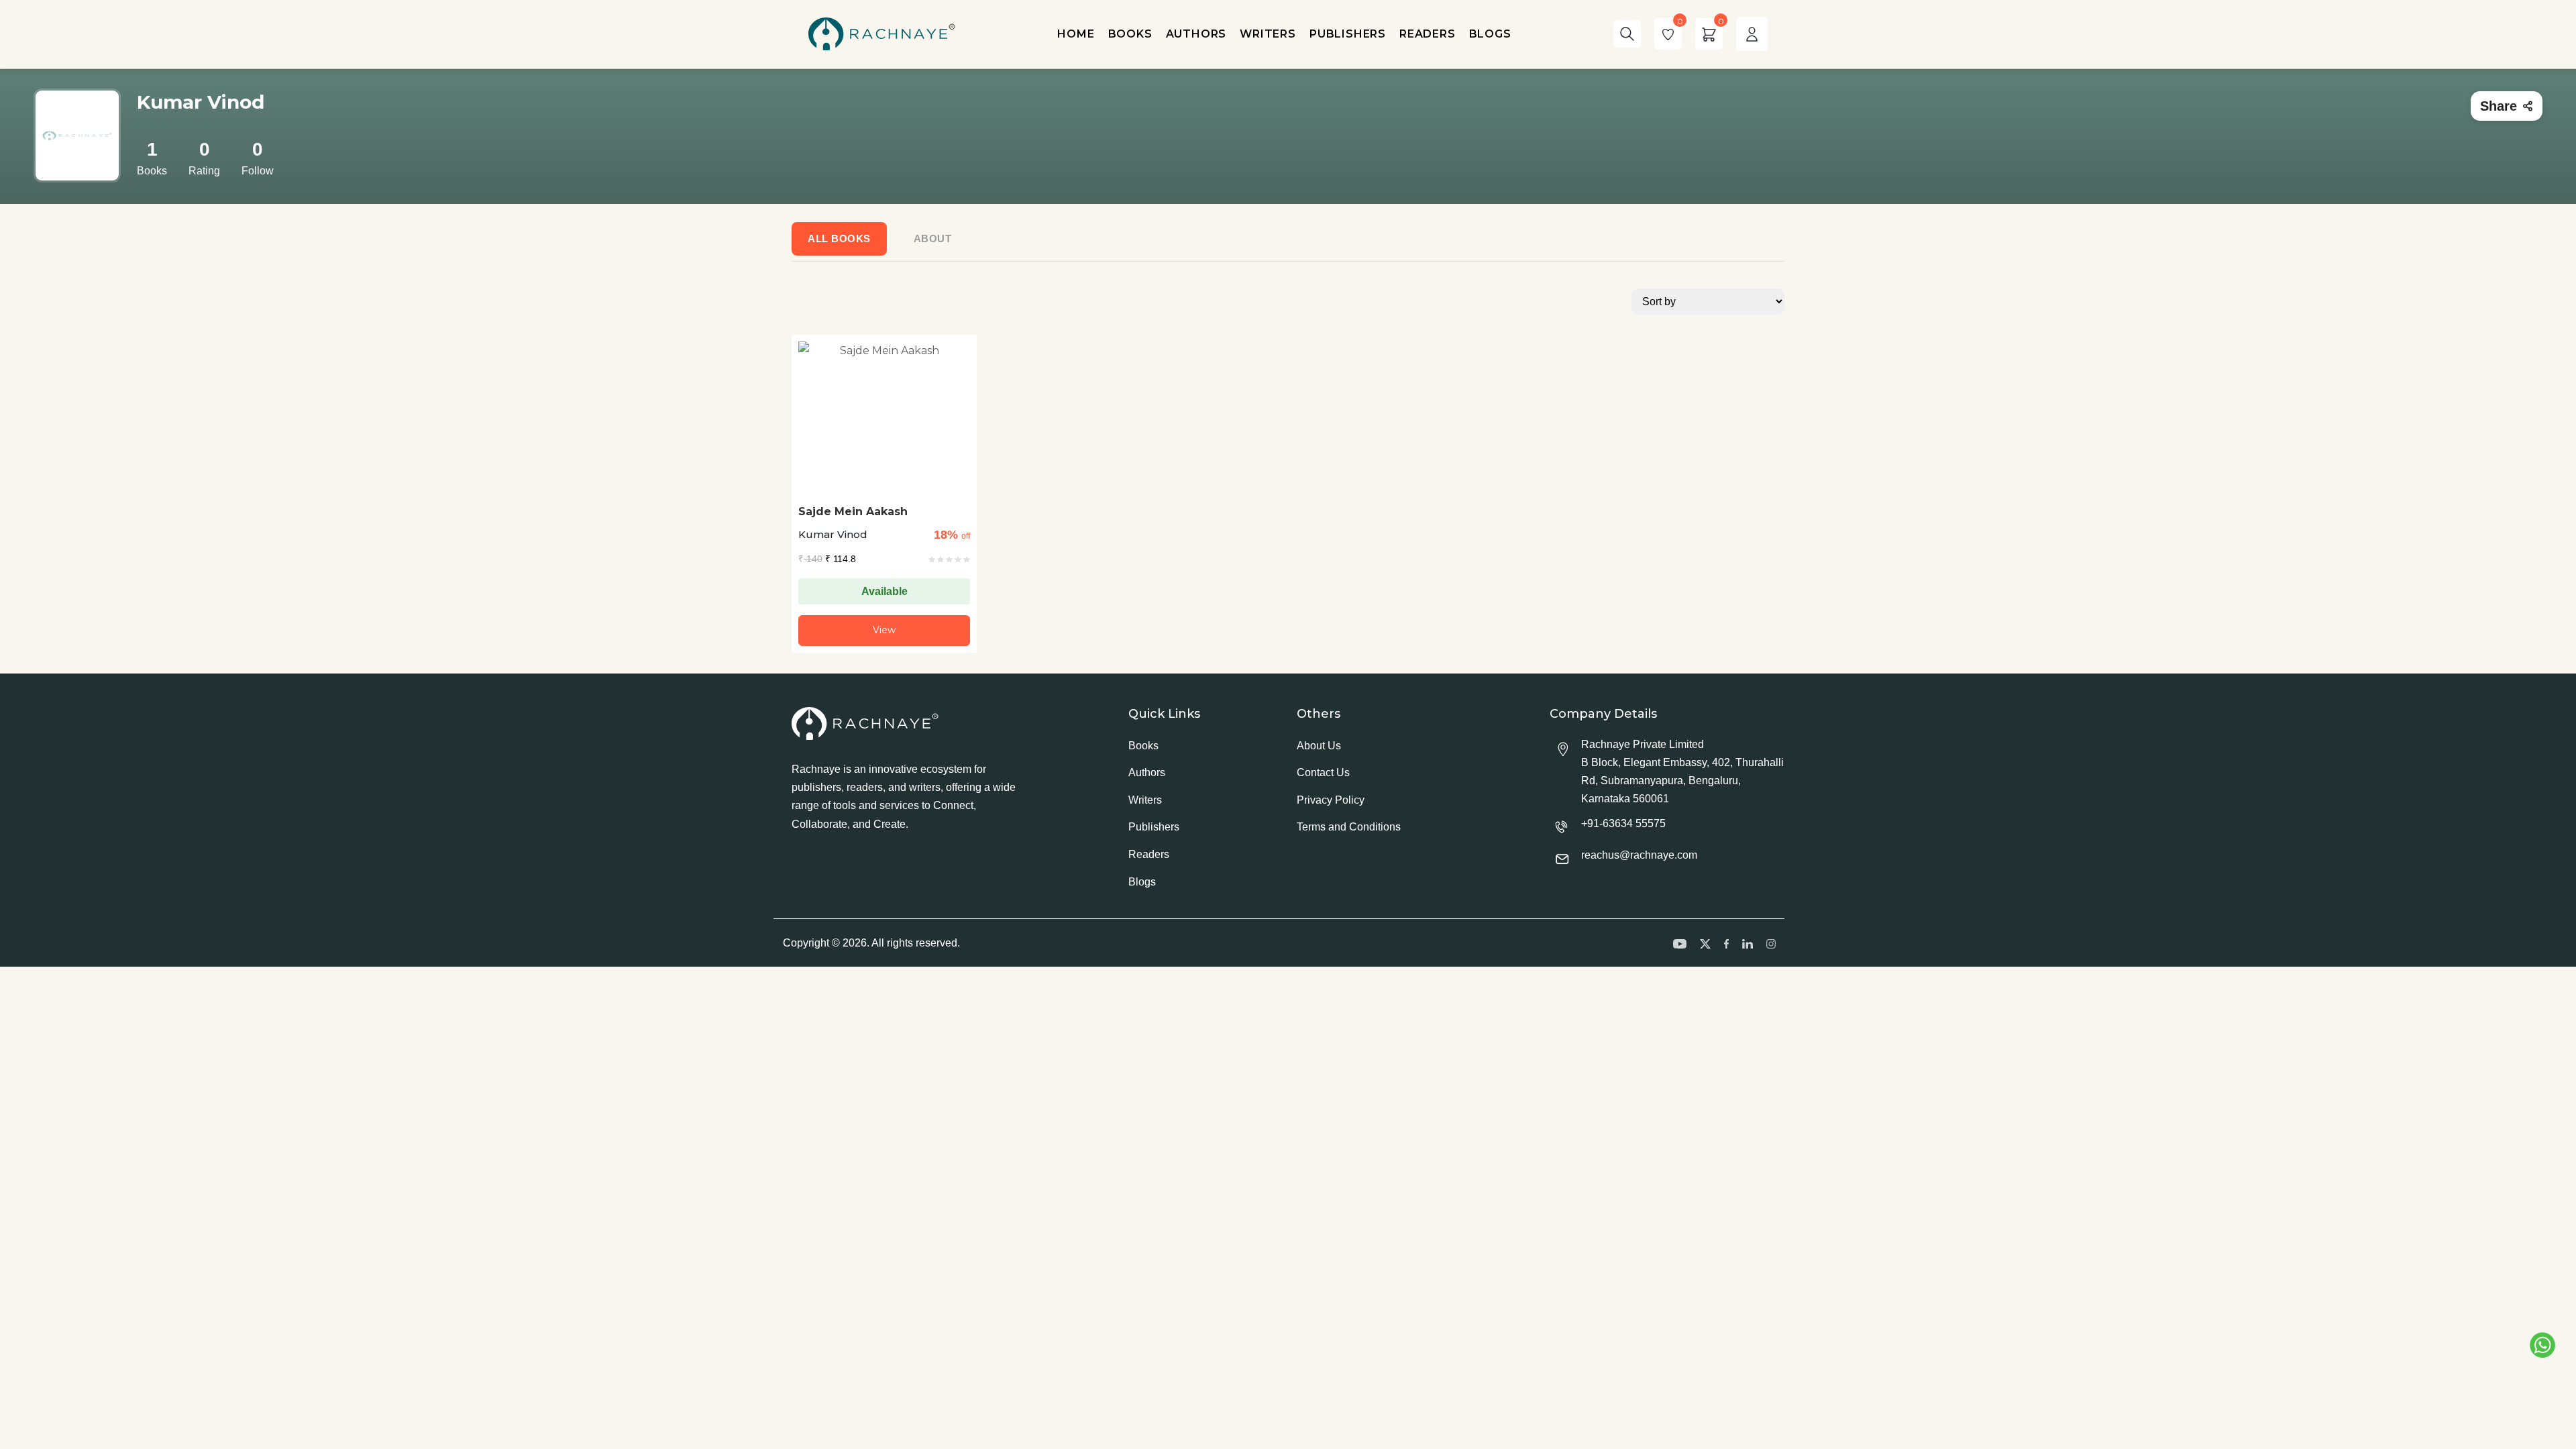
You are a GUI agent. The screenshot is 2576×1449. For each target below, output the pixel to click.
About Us (1319, 746)
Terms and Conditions (1349, 827)
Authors (1147, 772)
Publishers (1154, 827)
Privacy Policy (1331, 800)
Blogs (1142, 882)
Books (1143, 746)
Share (2499, 106)
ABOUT (933, 238)
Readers (1149, 854)
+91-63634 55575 (1623, 823)
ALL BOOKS (839, 238)
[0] (1668, 34)
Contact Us (1323, 772)
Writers (1145, 800)
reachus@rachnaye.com (1639, 855)
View (884, 630)
